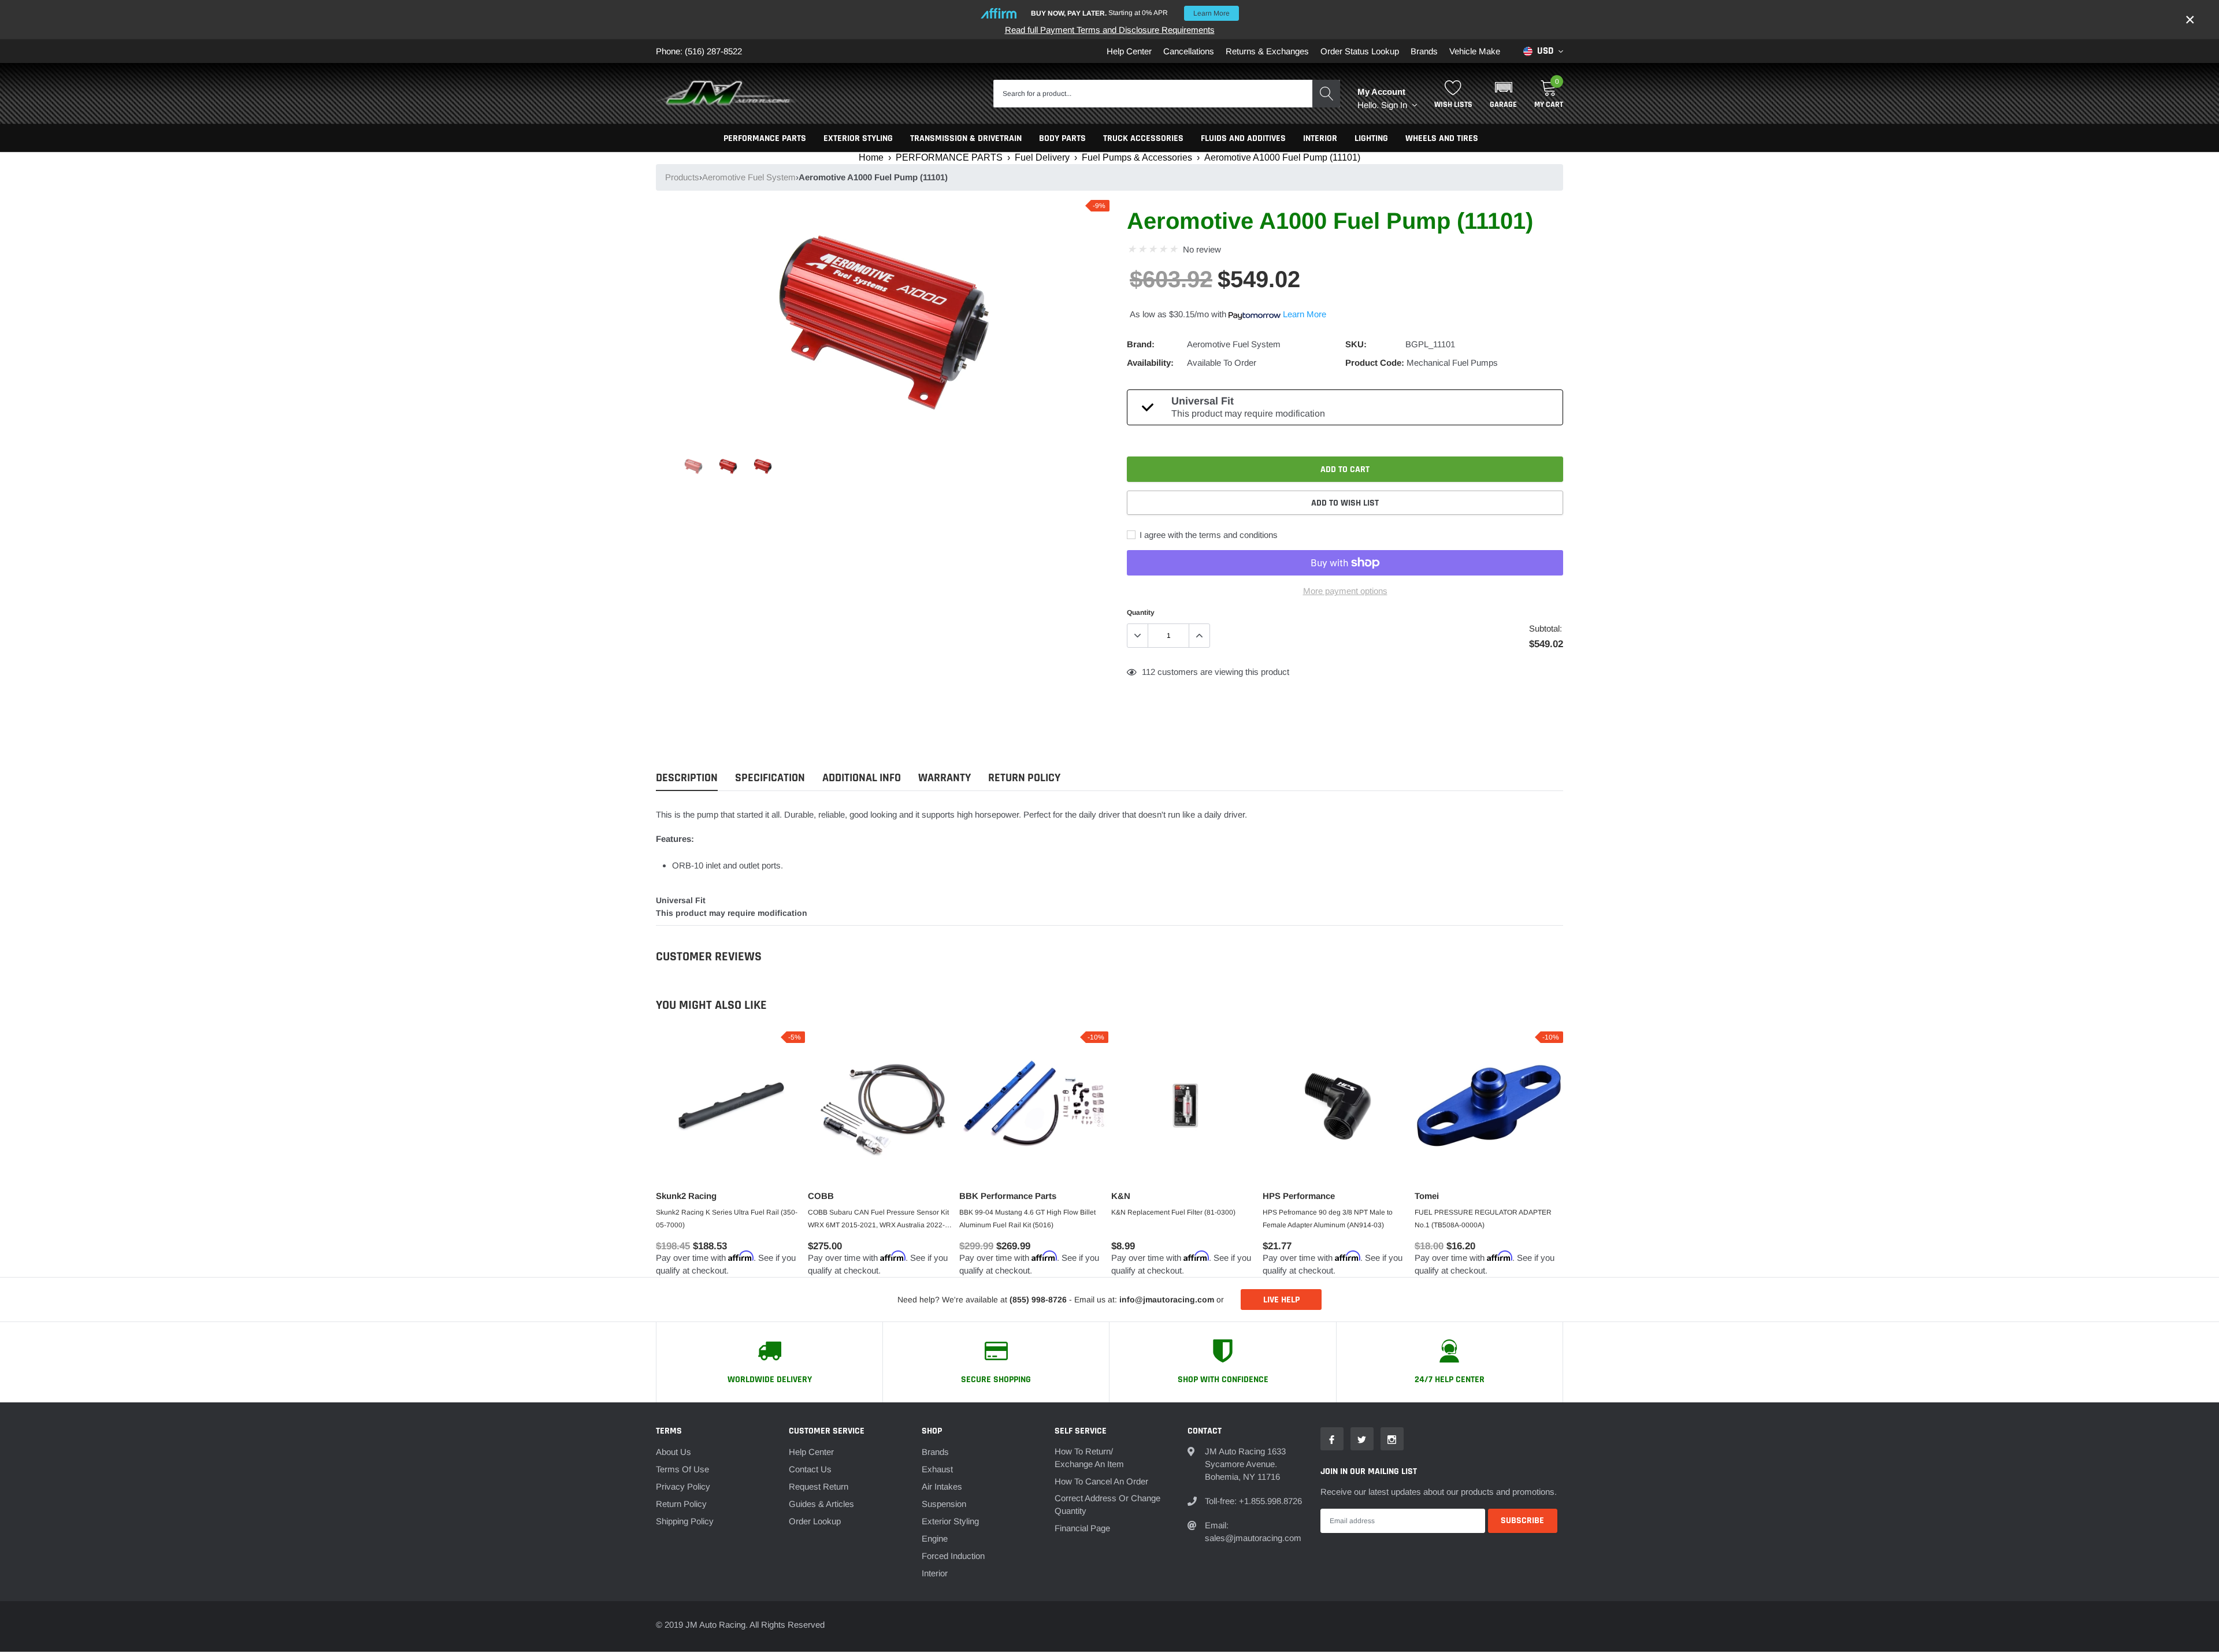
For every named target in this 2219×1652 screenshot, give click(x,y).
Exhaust (937, 1469)
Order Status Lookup (1360, 51)
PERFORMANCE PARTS (765, 138)
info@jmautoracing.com (1167, 1300)
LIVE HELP (1281, 1300)
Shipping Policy (685, 1521)
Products (682, 177)
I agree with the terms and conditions (1207, 535)
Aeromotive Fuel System (749, 177)
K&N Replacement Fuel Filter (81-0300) (1173, 1212)
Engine (935, 1538)
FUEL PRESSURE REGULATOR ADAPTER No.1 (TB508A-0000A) (1483, 1219)
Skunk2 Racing (686, 1196)
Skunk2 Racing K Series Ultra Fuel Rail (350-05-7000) (727, 1219)
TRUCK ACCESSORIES (1143, 138)
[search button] (1326, 94)
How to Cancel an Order (1101, 1481)
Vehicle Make (1475, 51)
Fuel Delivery (1042, 157)
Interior (935, 1573)
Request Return (819, 1486)
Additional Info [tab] (862, 778)
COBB (821, 1196)
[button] (1503, 94)
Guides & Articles (821, 1504)
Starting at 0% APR (1130, 13)
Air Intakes (942, 1486)
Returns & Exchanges (1267, 51)
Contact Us (810, 1469)
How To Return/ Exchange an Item (1089, 1458)
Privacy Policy (683, 1486)
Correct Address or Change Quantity (1107, 1504)
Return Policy (681, 1504)
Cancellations (1189, 51)
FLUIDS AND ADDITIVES (1243, 138)
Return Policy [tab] (1024, 778)
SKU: (1356, 344)
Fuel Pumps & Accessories (1137, 157)
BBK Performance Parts (1008, 1196)
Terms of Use (682, 1469)
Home (871, 157)
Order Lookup (815, 1521)
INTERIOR (1320, 138)
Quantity (1141, 612)
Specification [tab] (770, 778)
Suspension (944, 1504)
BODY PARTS (1062, 138)
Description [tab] (687, 778)
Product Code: (1375, 363)
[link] (693, 466)
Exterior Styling (950, 1521)
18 (1146, 672)
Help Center (1129, 51)
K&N (1121, 1196)
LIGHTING (1371, 138)
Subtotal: (1545, 628)
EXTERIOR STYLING (858, 138)
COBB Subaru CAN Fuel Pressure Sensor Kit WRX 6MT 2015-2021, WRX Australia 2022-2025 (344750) (878, 1220)
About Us (674, 1452)
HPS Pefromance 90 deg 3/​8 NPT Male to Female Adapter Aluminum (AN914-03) (1328, 1219)
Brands (1424, 51)
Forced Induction (953, 1556)
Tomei (1427, 1196)
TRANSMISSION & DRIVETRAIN (966, 138)
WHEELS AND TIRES (1442, 138)
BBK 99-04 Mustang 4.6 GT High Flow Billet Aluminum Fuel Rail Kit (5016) (1027, 1219)
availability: (1150, 363)
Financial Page (1082, 1528)
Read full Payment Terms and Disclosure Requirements (1110, 30)
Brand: (1141, 344)
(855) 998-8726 (1038, 1300)
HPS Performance (1299, 1196)
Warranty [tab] (945, 778)
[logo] (728, 94)
